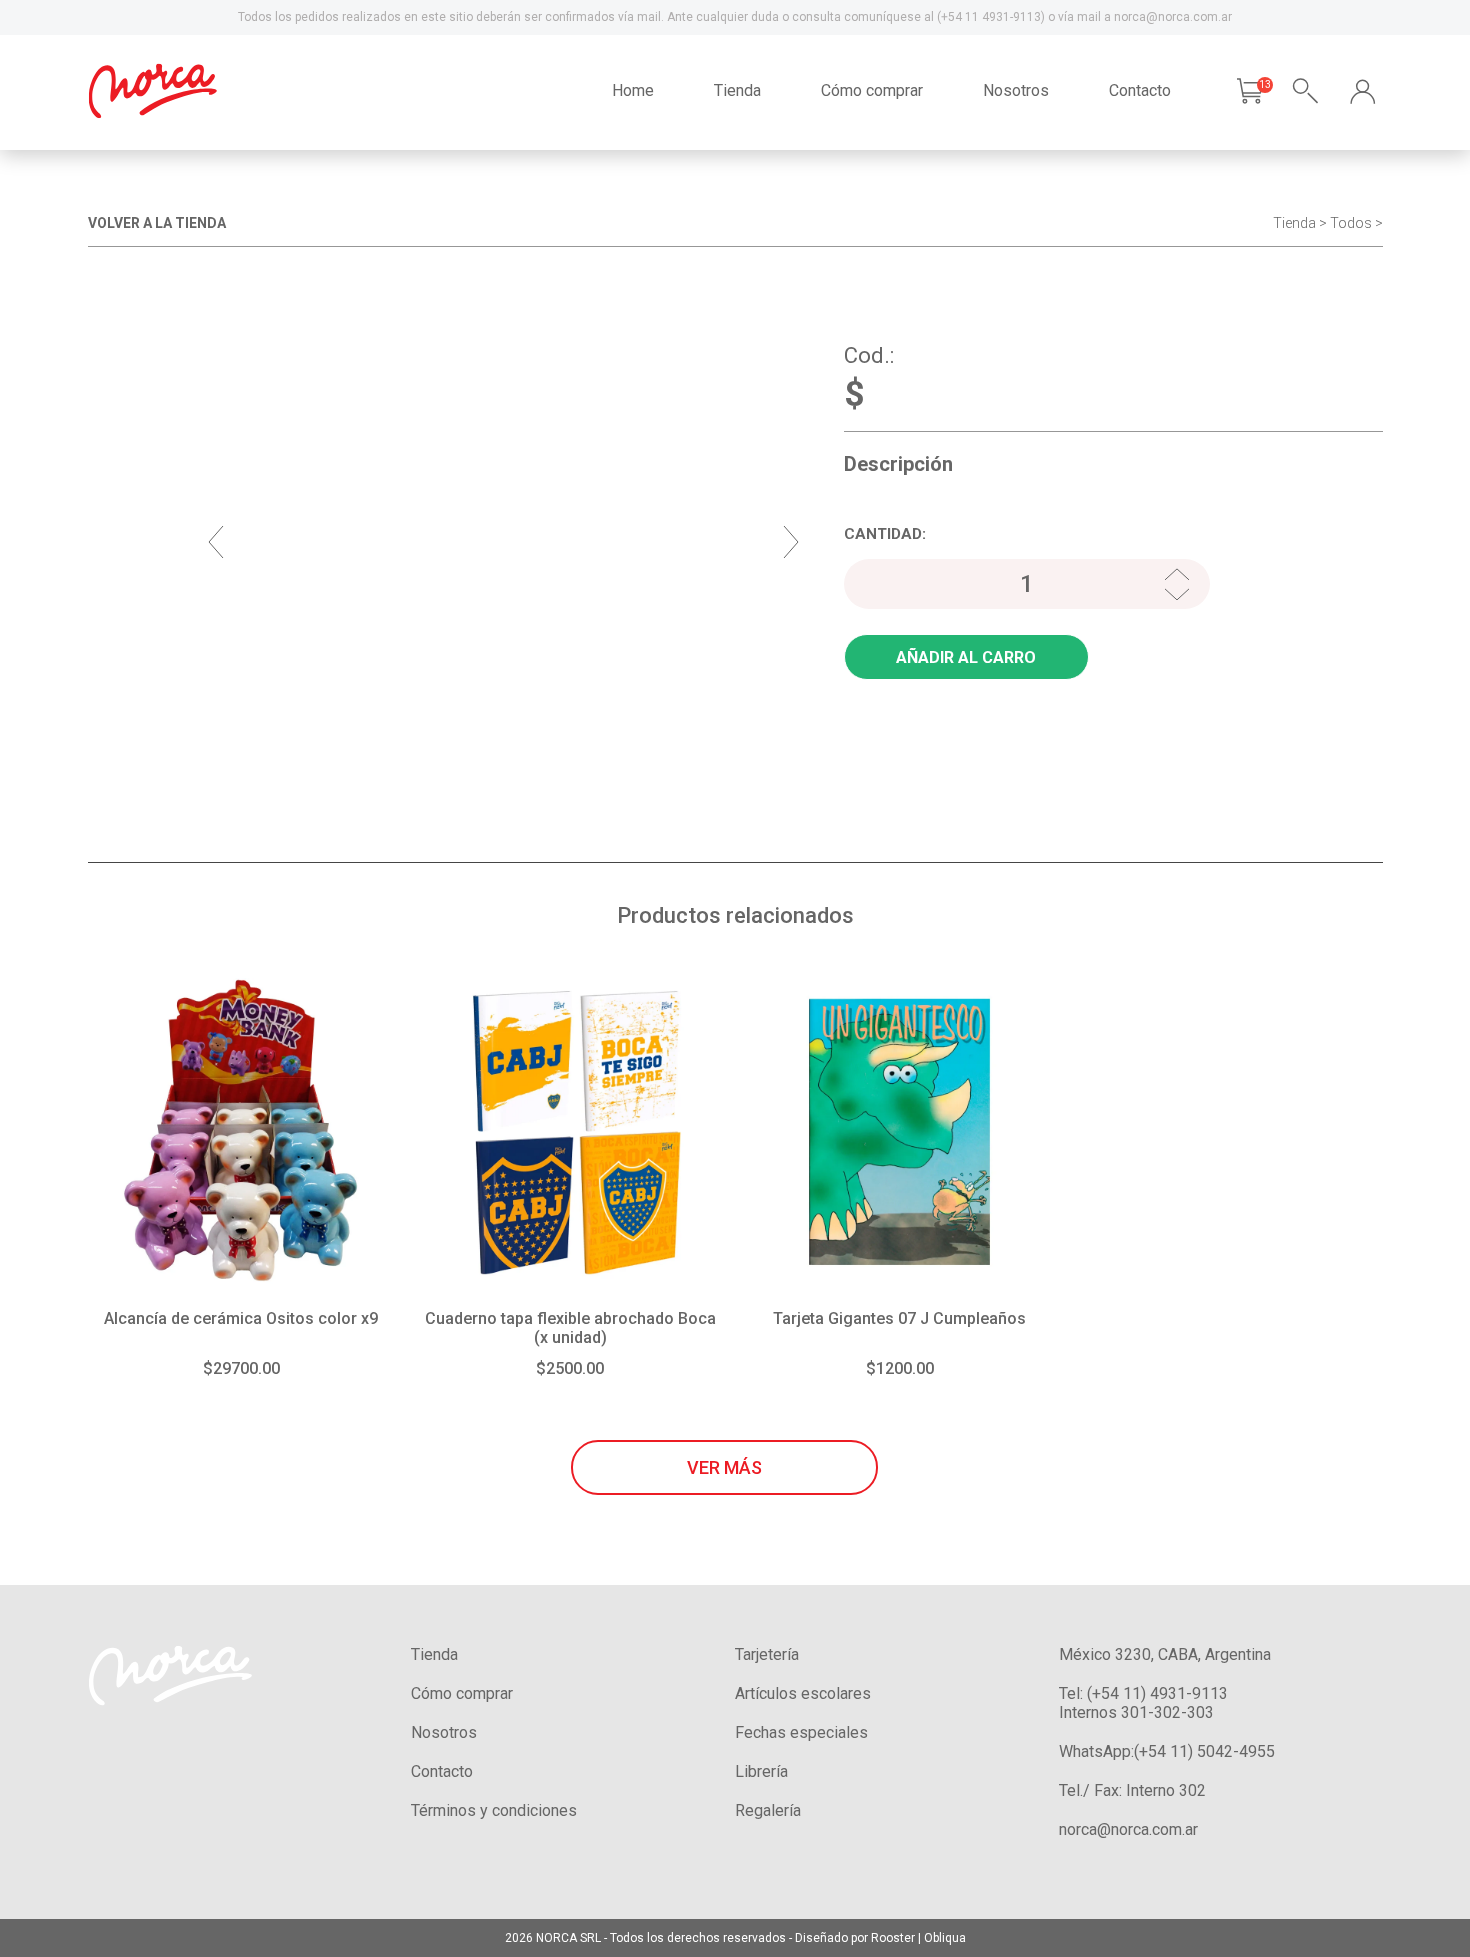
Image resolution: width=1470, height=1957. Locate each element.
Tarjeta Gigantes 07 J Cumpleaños (899, 1318)
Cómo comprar (872, 90)
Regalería (768, 1810)
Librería (761, 1771)
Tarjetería (767, 1654)
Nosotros (1016, 90)
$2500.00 (570, 1368)
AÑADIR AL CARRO (966, 657)
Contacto (1140, 90)
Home (633, 90)
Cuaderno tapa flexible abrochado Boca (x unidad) (570, 1328)
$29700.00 (241, 1368)
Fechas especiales (801, 1732)
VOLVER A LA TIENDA (157, 223)
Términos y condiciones (494, 1810)
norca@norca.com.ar (1128, 1829)
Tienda (737, 90)
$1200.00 (900, 1368)
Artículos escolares (803, 1693)
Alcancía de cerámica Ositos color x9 (241, 1318)
